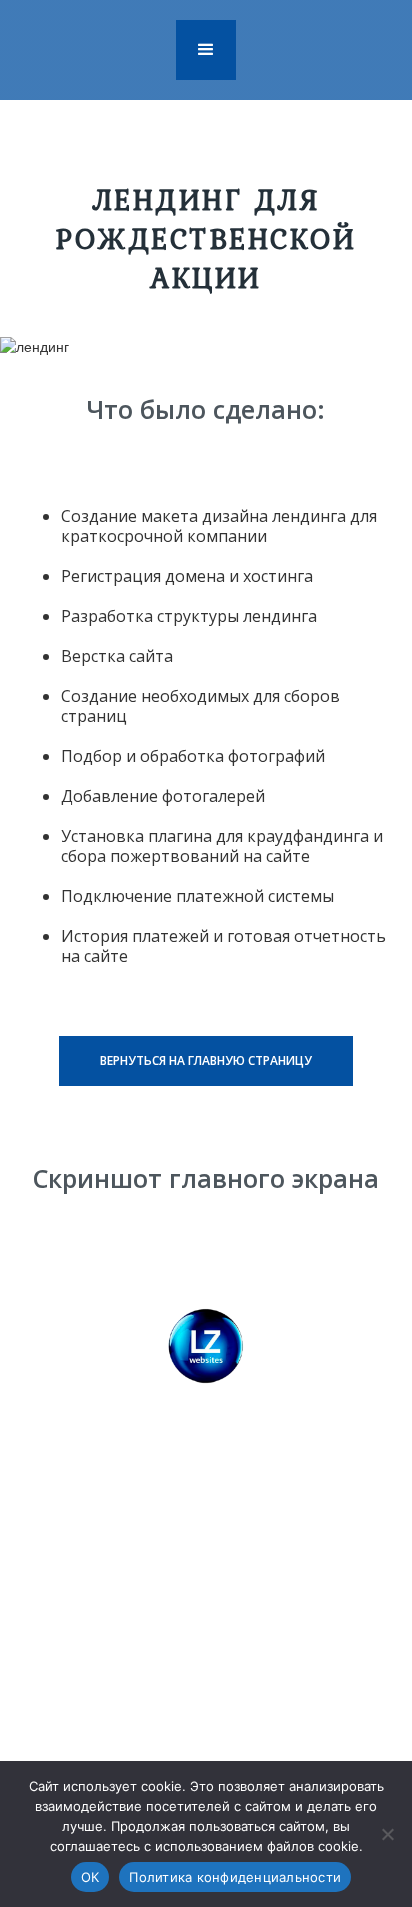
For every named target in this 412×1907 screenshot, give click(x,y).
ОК (90, 1877)
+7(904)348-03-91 (249, 1612)
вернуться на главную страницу (206, 1060)
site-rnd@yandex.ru (234, 1649)
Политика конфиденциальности (235, 1877)
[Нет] (387, 1834)
